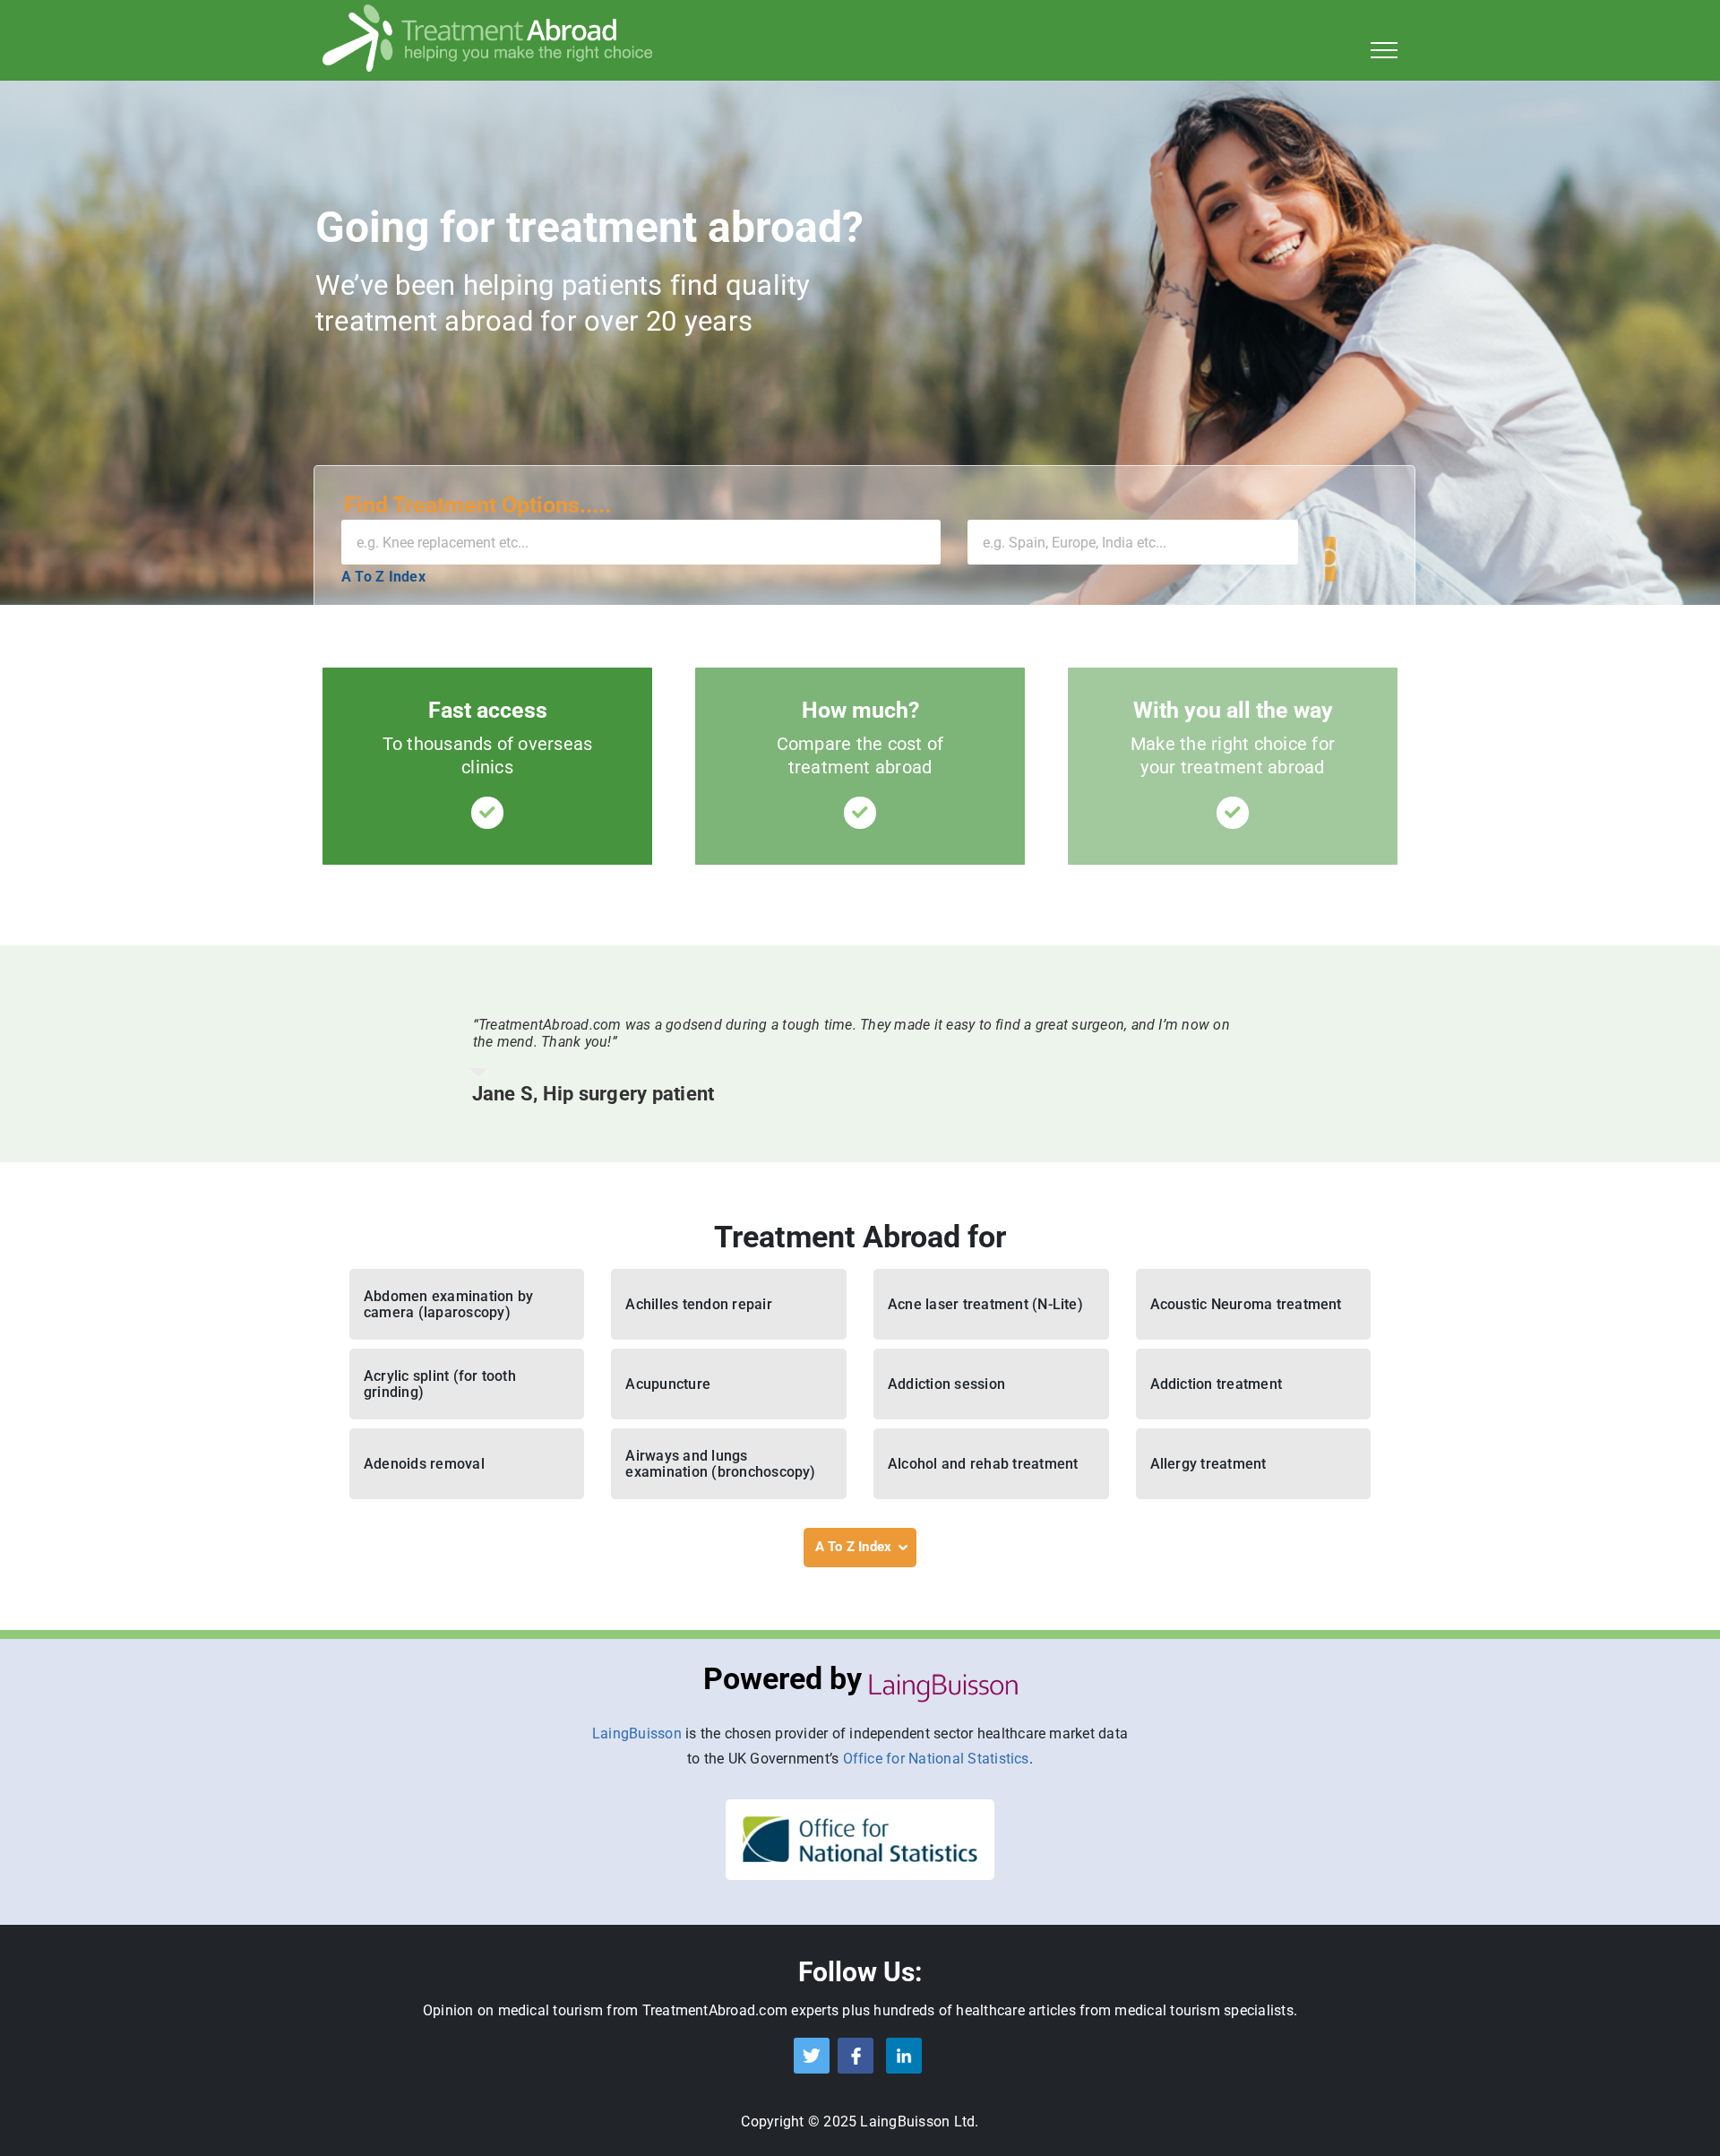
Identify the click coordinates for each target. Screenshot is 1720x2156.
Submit (1330, 559)
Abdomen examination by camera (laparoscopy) (448, 1304)
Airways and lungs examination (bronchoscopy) (720, 1464)
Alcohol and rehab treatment (983, 1464)
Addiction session (946, 1384)
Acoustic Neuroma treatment (1246, 1304)
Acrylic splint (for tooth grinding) (440, 1384)
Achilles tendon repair (698, 1304)
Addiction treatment (1217, 1384)
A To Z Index (383, 577)
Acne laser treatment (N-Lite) (985, 1304)
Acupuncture (668, 1384)
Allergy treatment (1208, 1464)
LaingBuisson (637, 1733)
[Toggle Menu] (1385, 50)
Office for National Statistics (936, 1759)
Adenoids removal (424, 1464)
